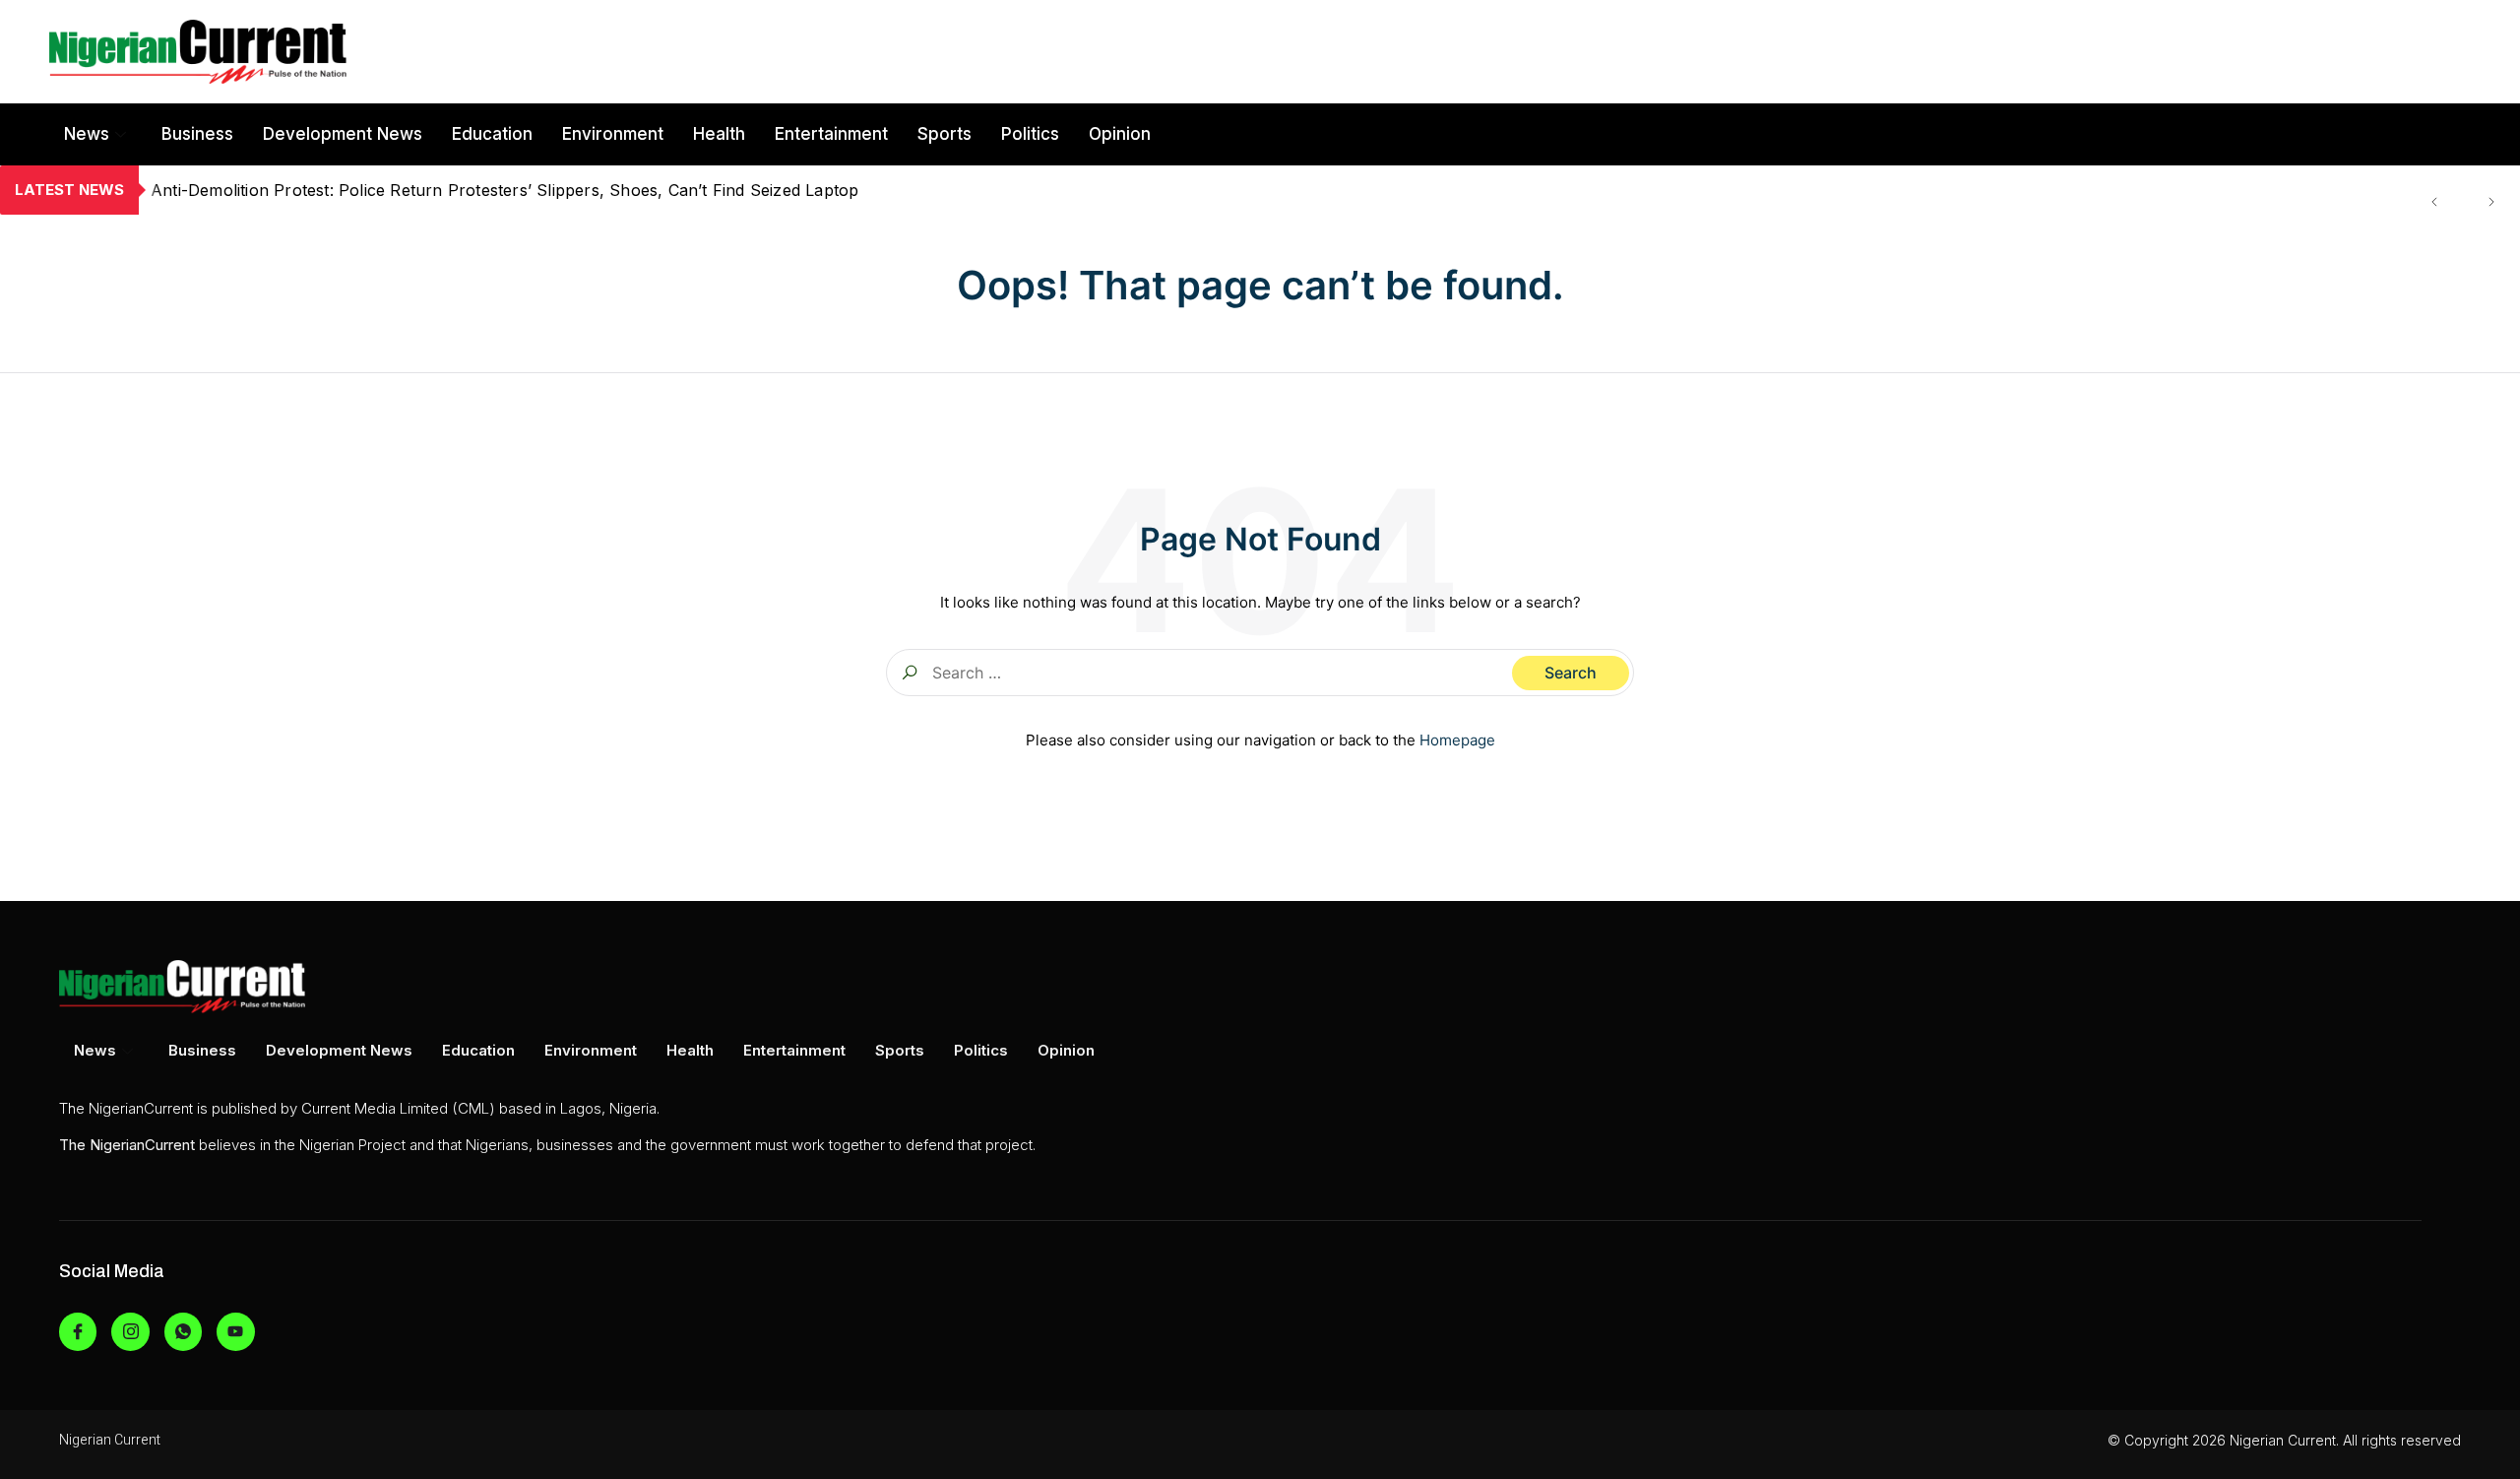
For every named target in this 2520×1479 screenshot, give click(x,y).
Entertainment (831, 134)
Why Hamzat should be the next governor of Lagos (348, 190)
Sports (945, 134)
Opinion (1120, 134)
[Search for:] (1260, 673)
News (87, 134)
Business (197, 134)
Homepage (1457, 740)
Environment (613, 134)
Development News (343, 134)
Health (719, 134)
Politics (1030, 134)
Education (492, 134)
